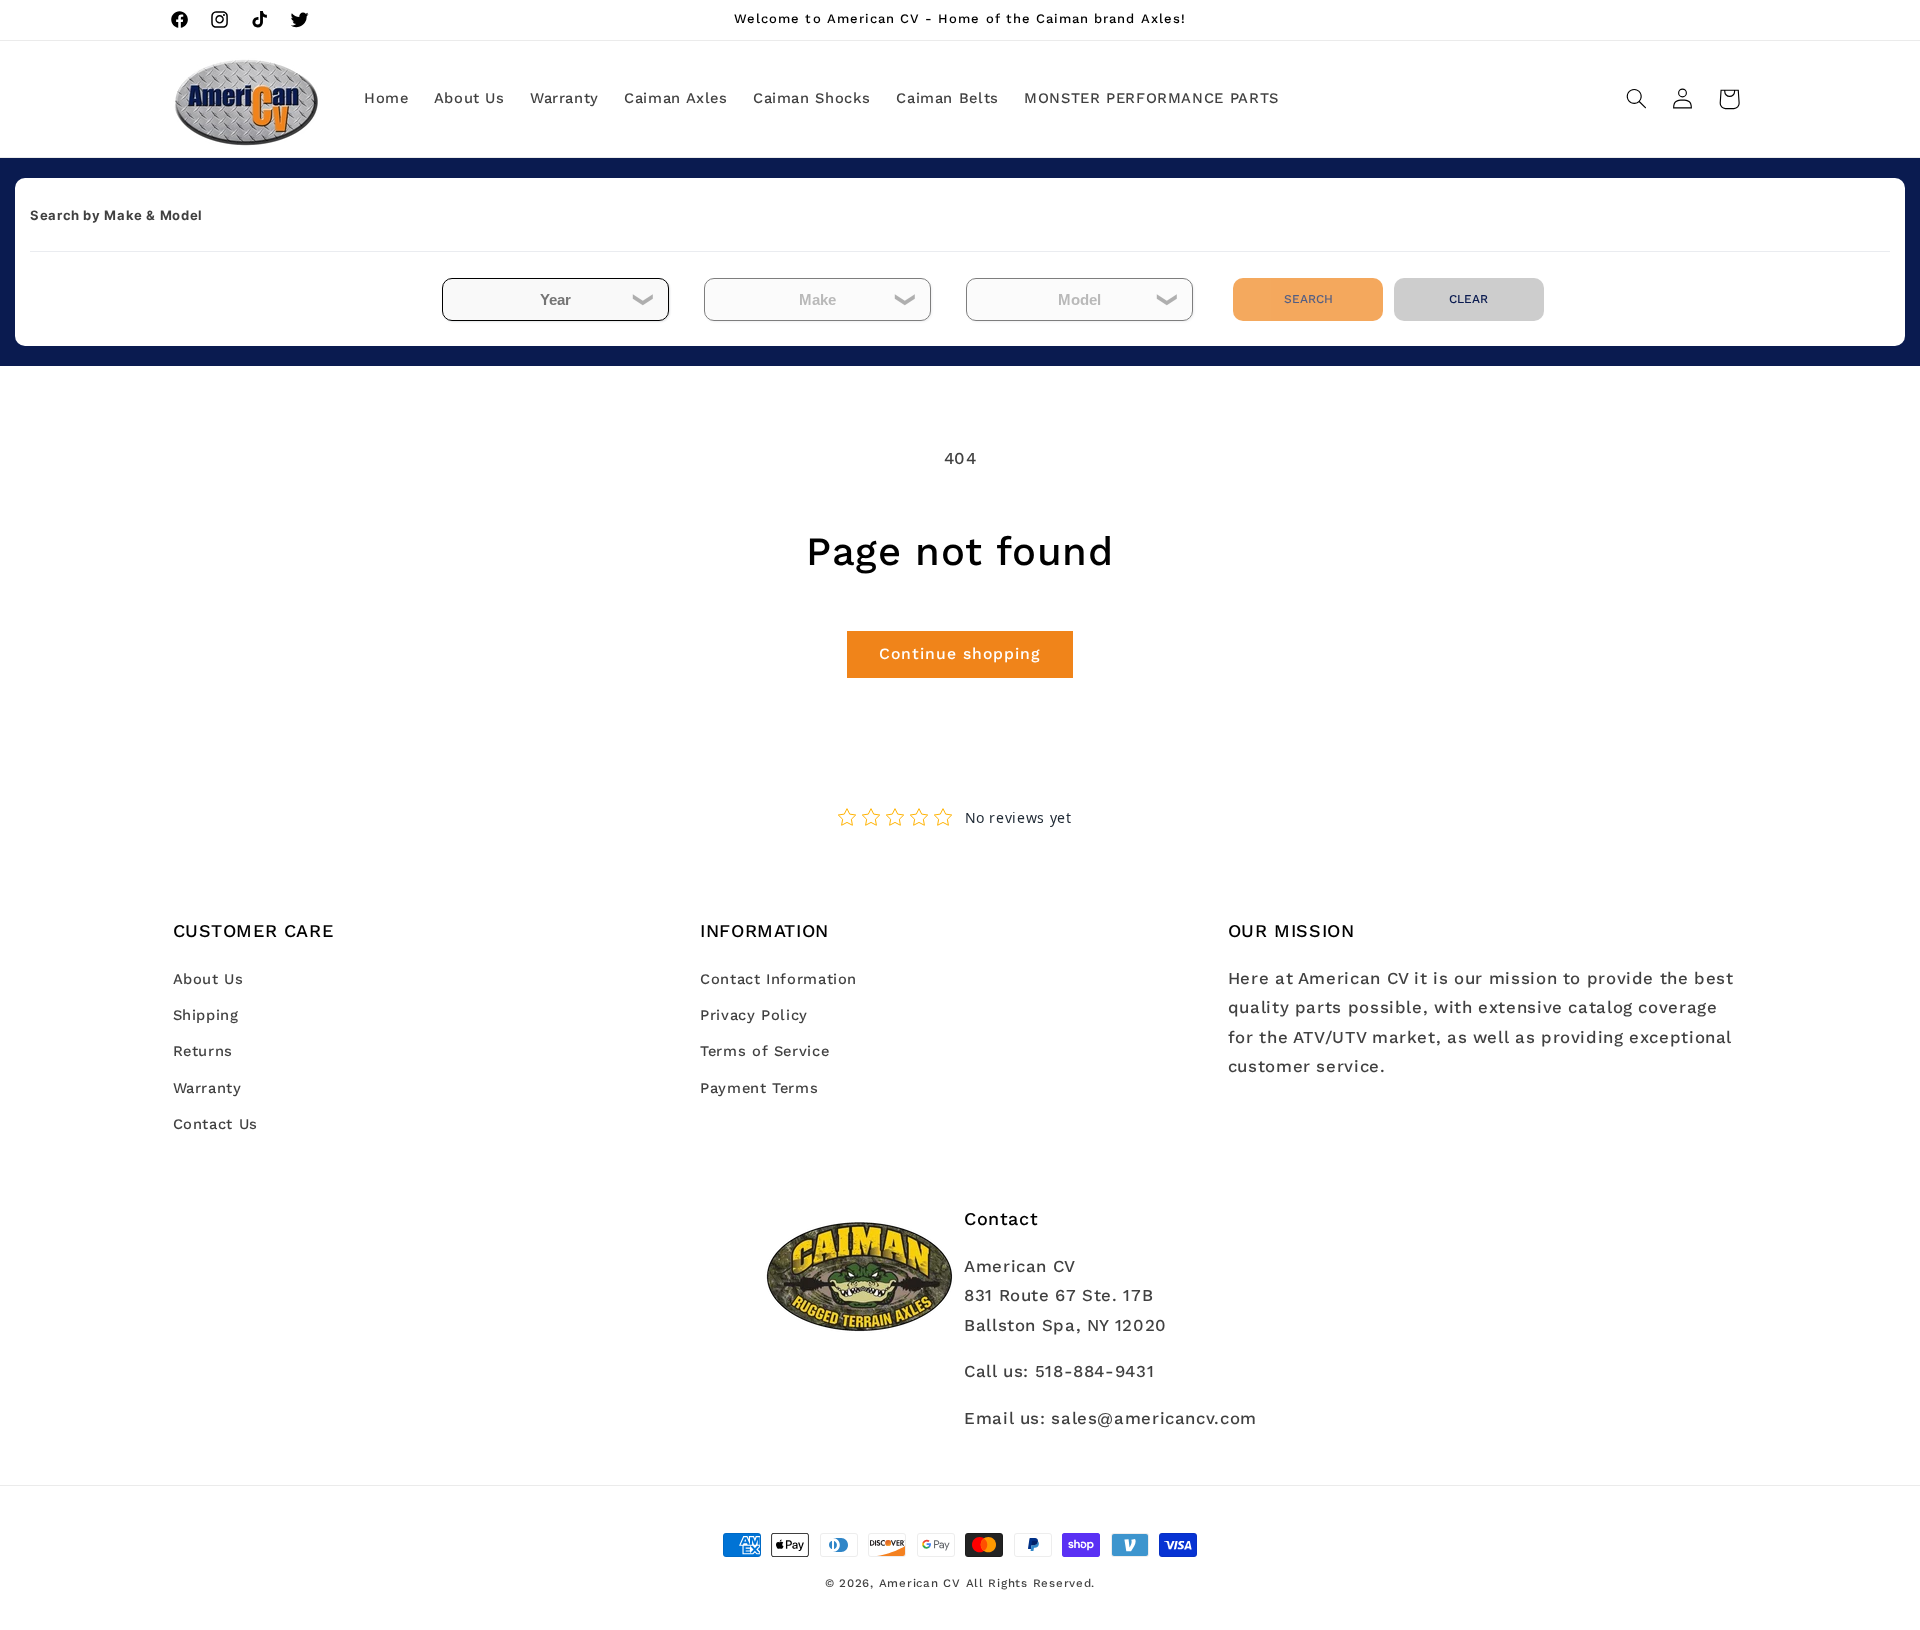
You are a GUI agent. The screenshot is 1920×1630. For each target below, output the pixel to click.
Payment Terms (759, 1088)
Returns (203, 1052)
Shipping (206, 1015)
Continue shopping (960, 653)
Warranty (207, 1088)
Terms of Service (764, 1052)
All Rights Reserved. (1031, 1583)
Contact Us (215, 1124)
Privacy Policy (754, 1015)
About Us (208, 979)
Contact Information (778, 979)
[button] (1636, 99)
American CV (920, 1583)
